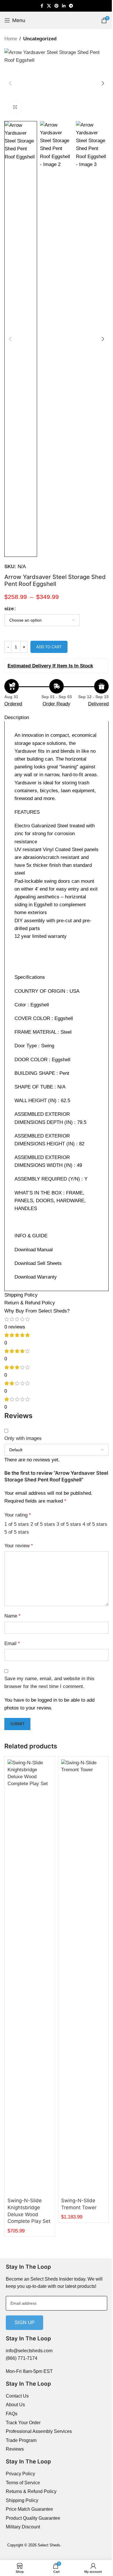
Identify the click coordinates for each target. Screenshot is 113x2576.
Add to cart (49, 647)
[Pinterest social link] (57, 6)
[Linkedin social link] (64, 6)
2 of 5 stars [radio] (43, 1524)
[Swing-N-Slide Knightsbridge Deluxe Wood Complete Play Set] (30, 1977)
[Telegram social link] (71, 6)
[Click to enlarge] (15, 107)
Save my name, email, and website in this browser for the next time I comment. (49, 1683)
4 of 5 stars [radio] (95, 1524)
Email (12, 1643)
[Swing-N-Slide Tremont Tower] (83, 1977)
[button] (10, 83)
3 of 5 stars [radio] (69, 1524)
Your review (19, 1546)
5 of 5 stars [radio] (17, 1532)
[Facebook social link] (42, 6)
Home (11, 39)
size (9, 609)
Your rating (18, 1515)
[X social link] (49, 6)
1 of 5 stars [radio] (17, 1524)
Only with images (23, 1438)
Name (12, 1616)
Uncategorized (40, 39)
